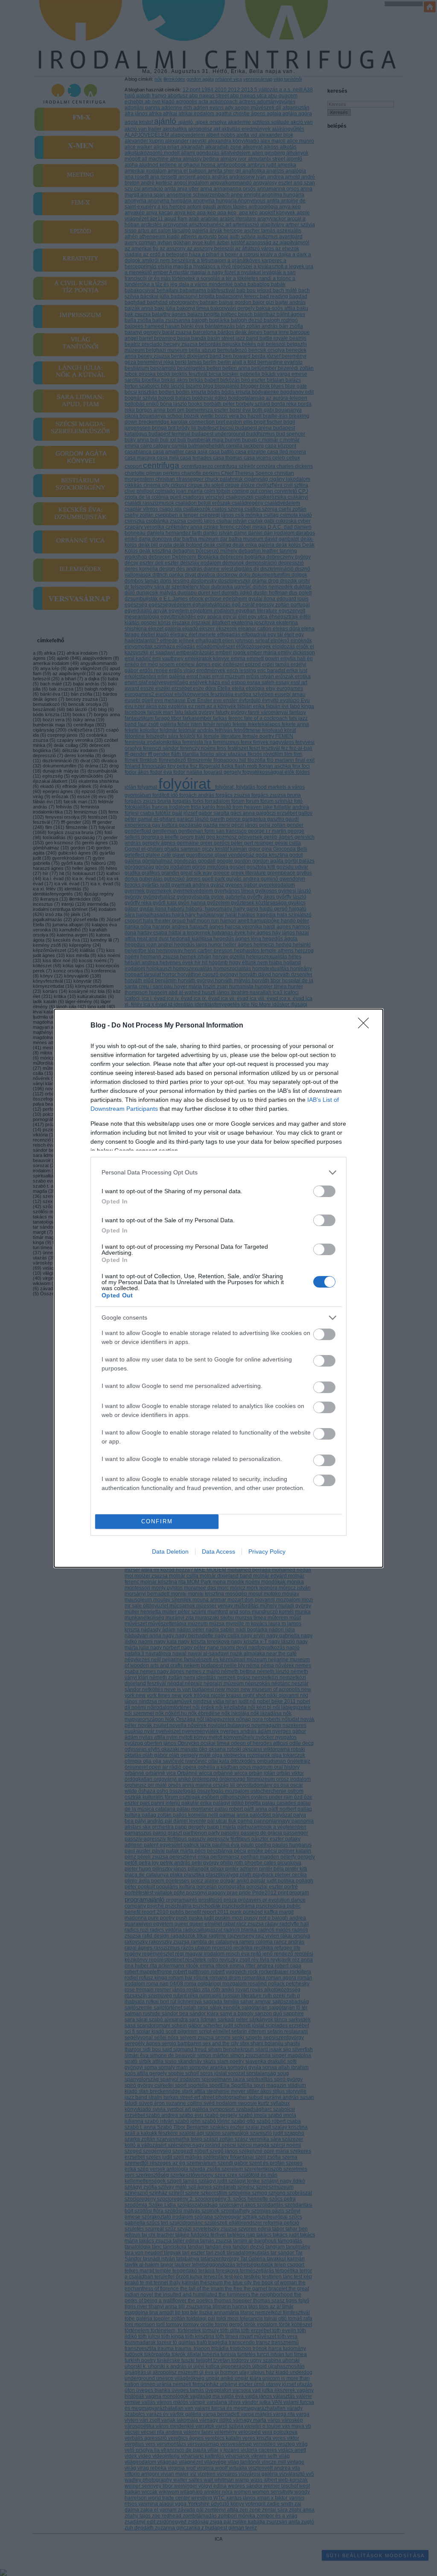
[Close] (366, 1026)
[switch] (324, 1191)
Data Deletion (170, 1551)
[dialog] (218, 1288)
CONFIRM (157, 1521)
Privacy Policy (267, 1551)
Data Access (218, 1551)
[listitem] (218, 1172)
